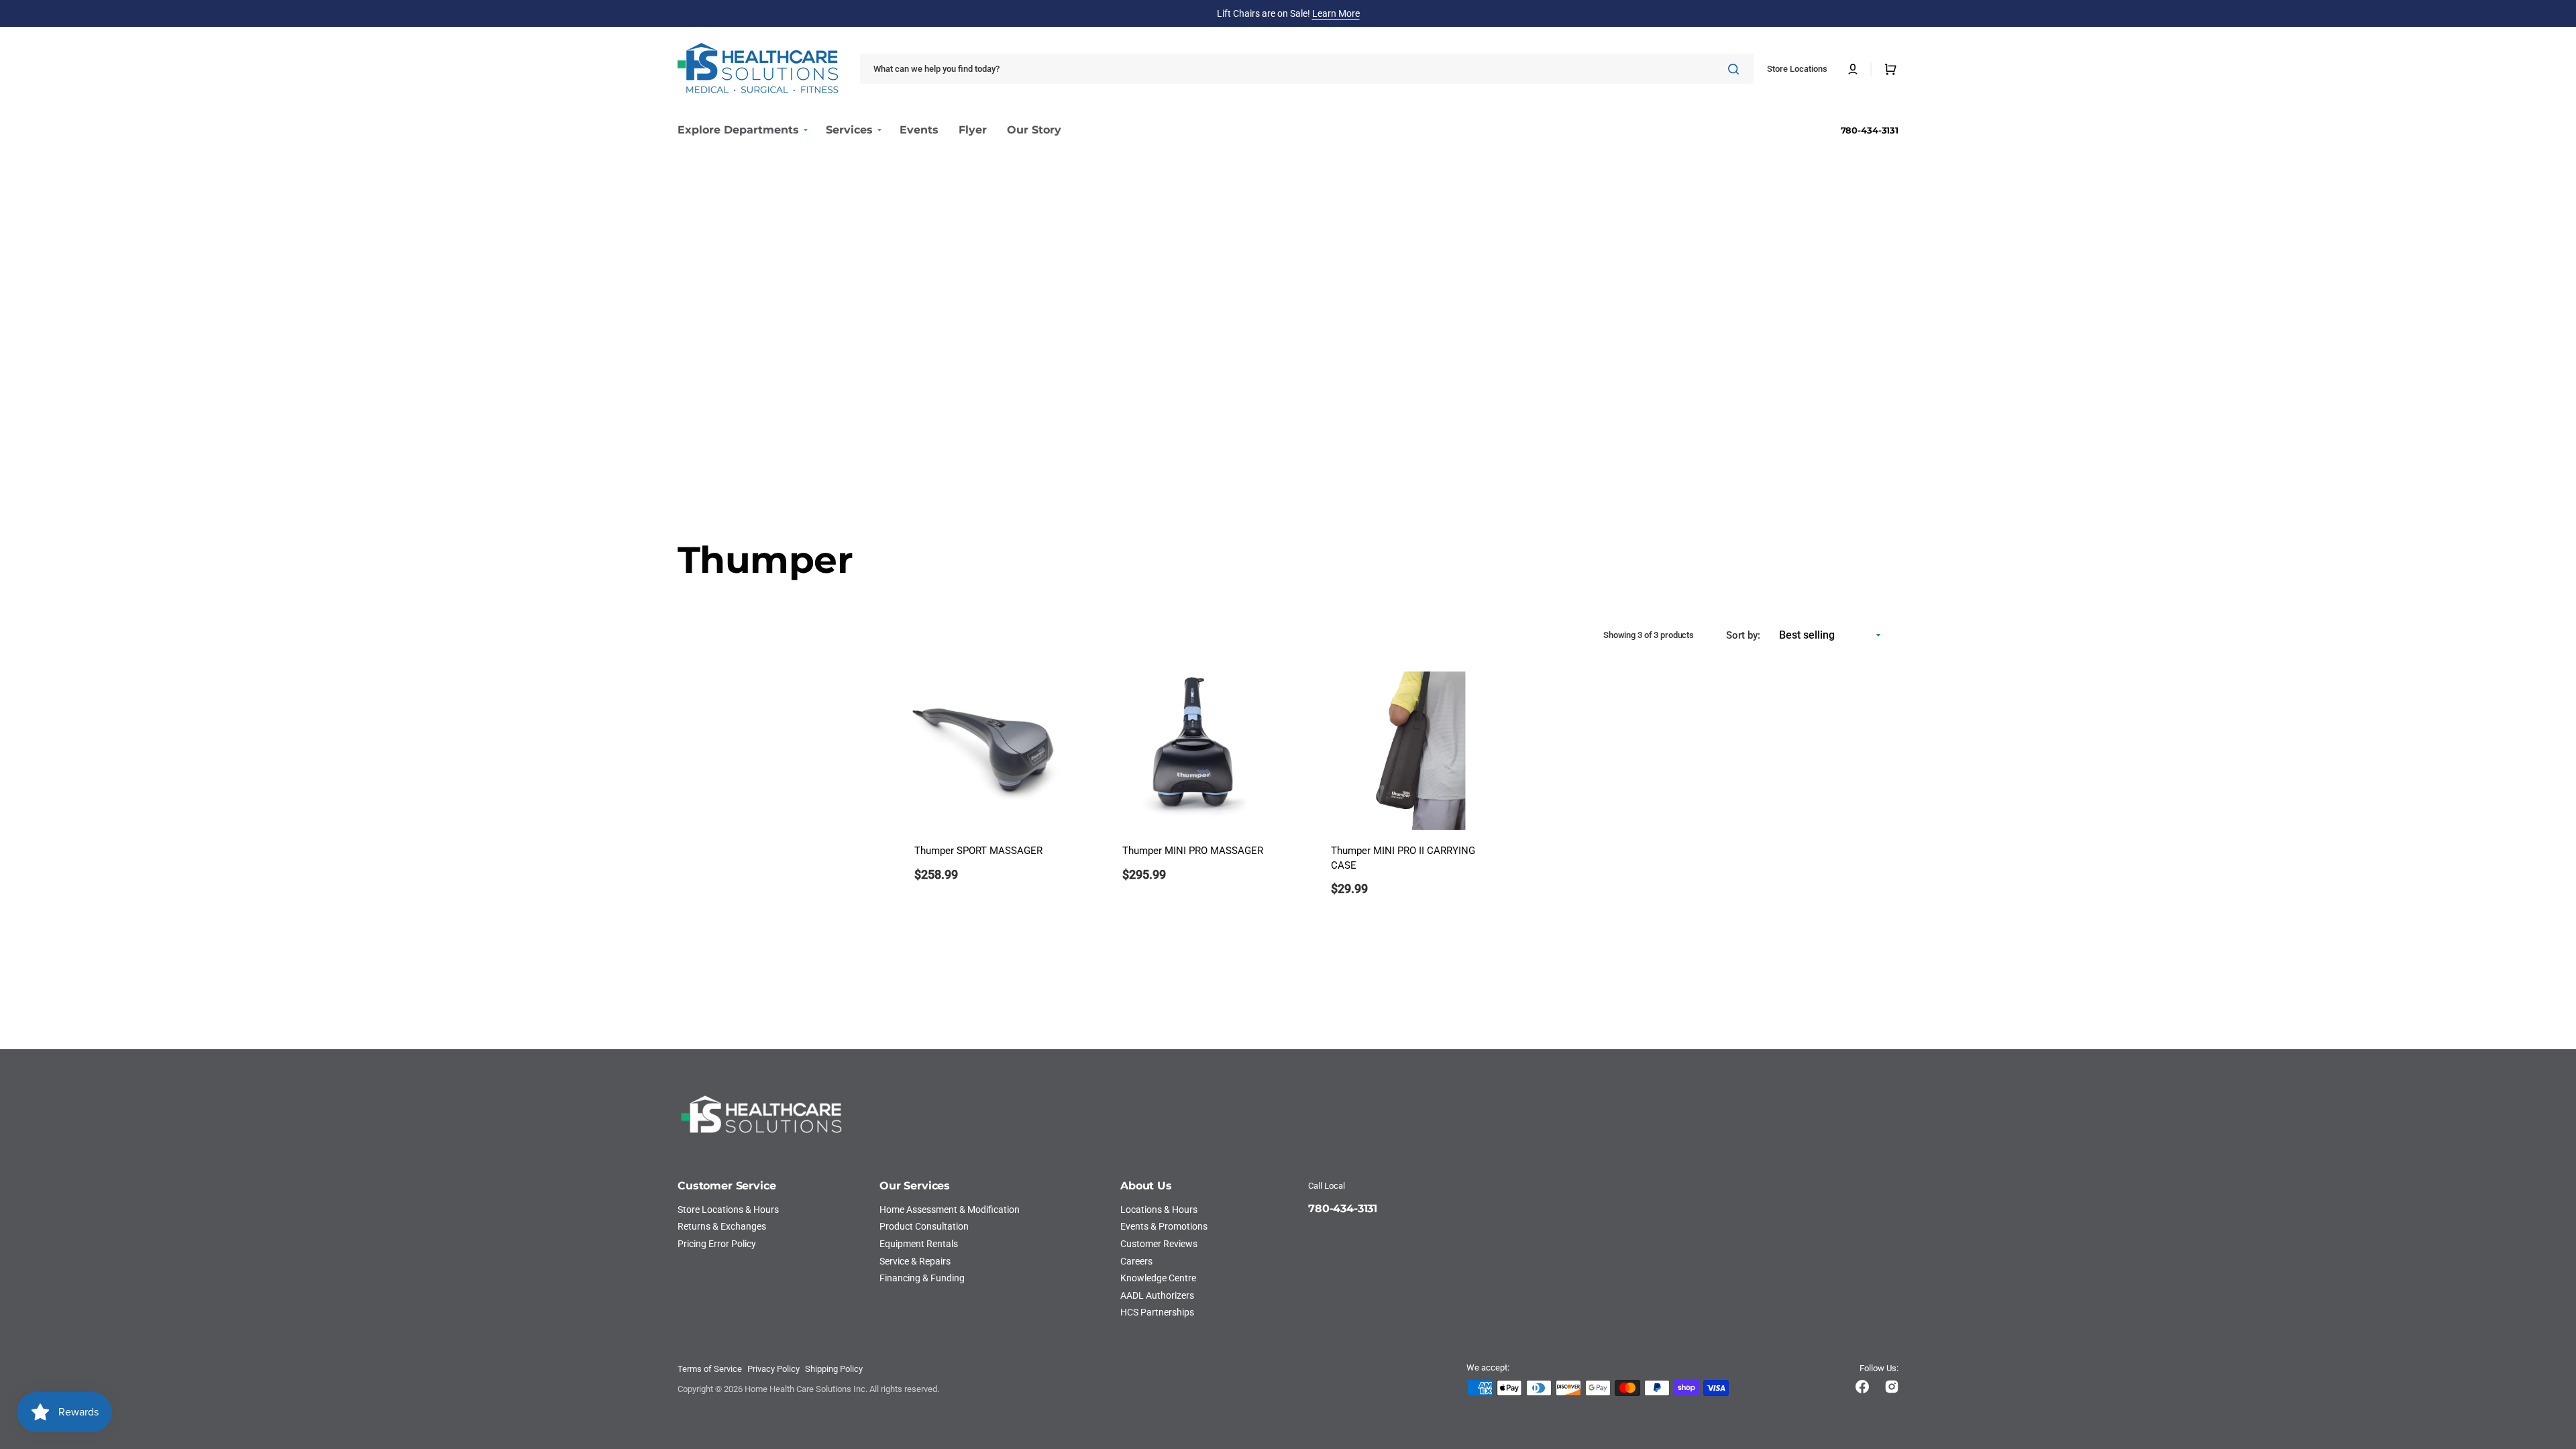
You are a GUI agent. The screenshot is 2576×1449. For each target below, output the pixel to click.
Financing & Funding (922, 1278)
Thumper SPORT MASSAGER (978, 851)
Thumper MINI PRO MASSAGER (1193, 851)
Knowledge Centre (1158, 1278)
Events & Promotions (1164, 1226)
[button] (1853, 69)
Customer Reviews (1159, 1244)
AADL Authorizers (1157, 1295)
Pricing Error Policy (717, 1244)
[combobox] (1307, 69)
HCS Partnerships (1157, 1312)
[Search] (1736, 69)
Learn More (1336, 13)
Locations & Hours (1159, 1210)
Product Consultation (924, 1226)
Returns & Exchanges (722, 1226)
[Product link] (986, 793)
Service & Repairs (915, 1261)
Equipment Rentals (919, 1244)
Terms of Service (710, 1369)
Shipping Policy (834, 1369)
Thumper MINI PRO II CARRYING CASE (1403, 858)
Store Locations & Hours (728, 1210)
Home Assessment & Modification (950, 1210)
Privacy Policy (773, 1369)
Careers (1136, 1261)
